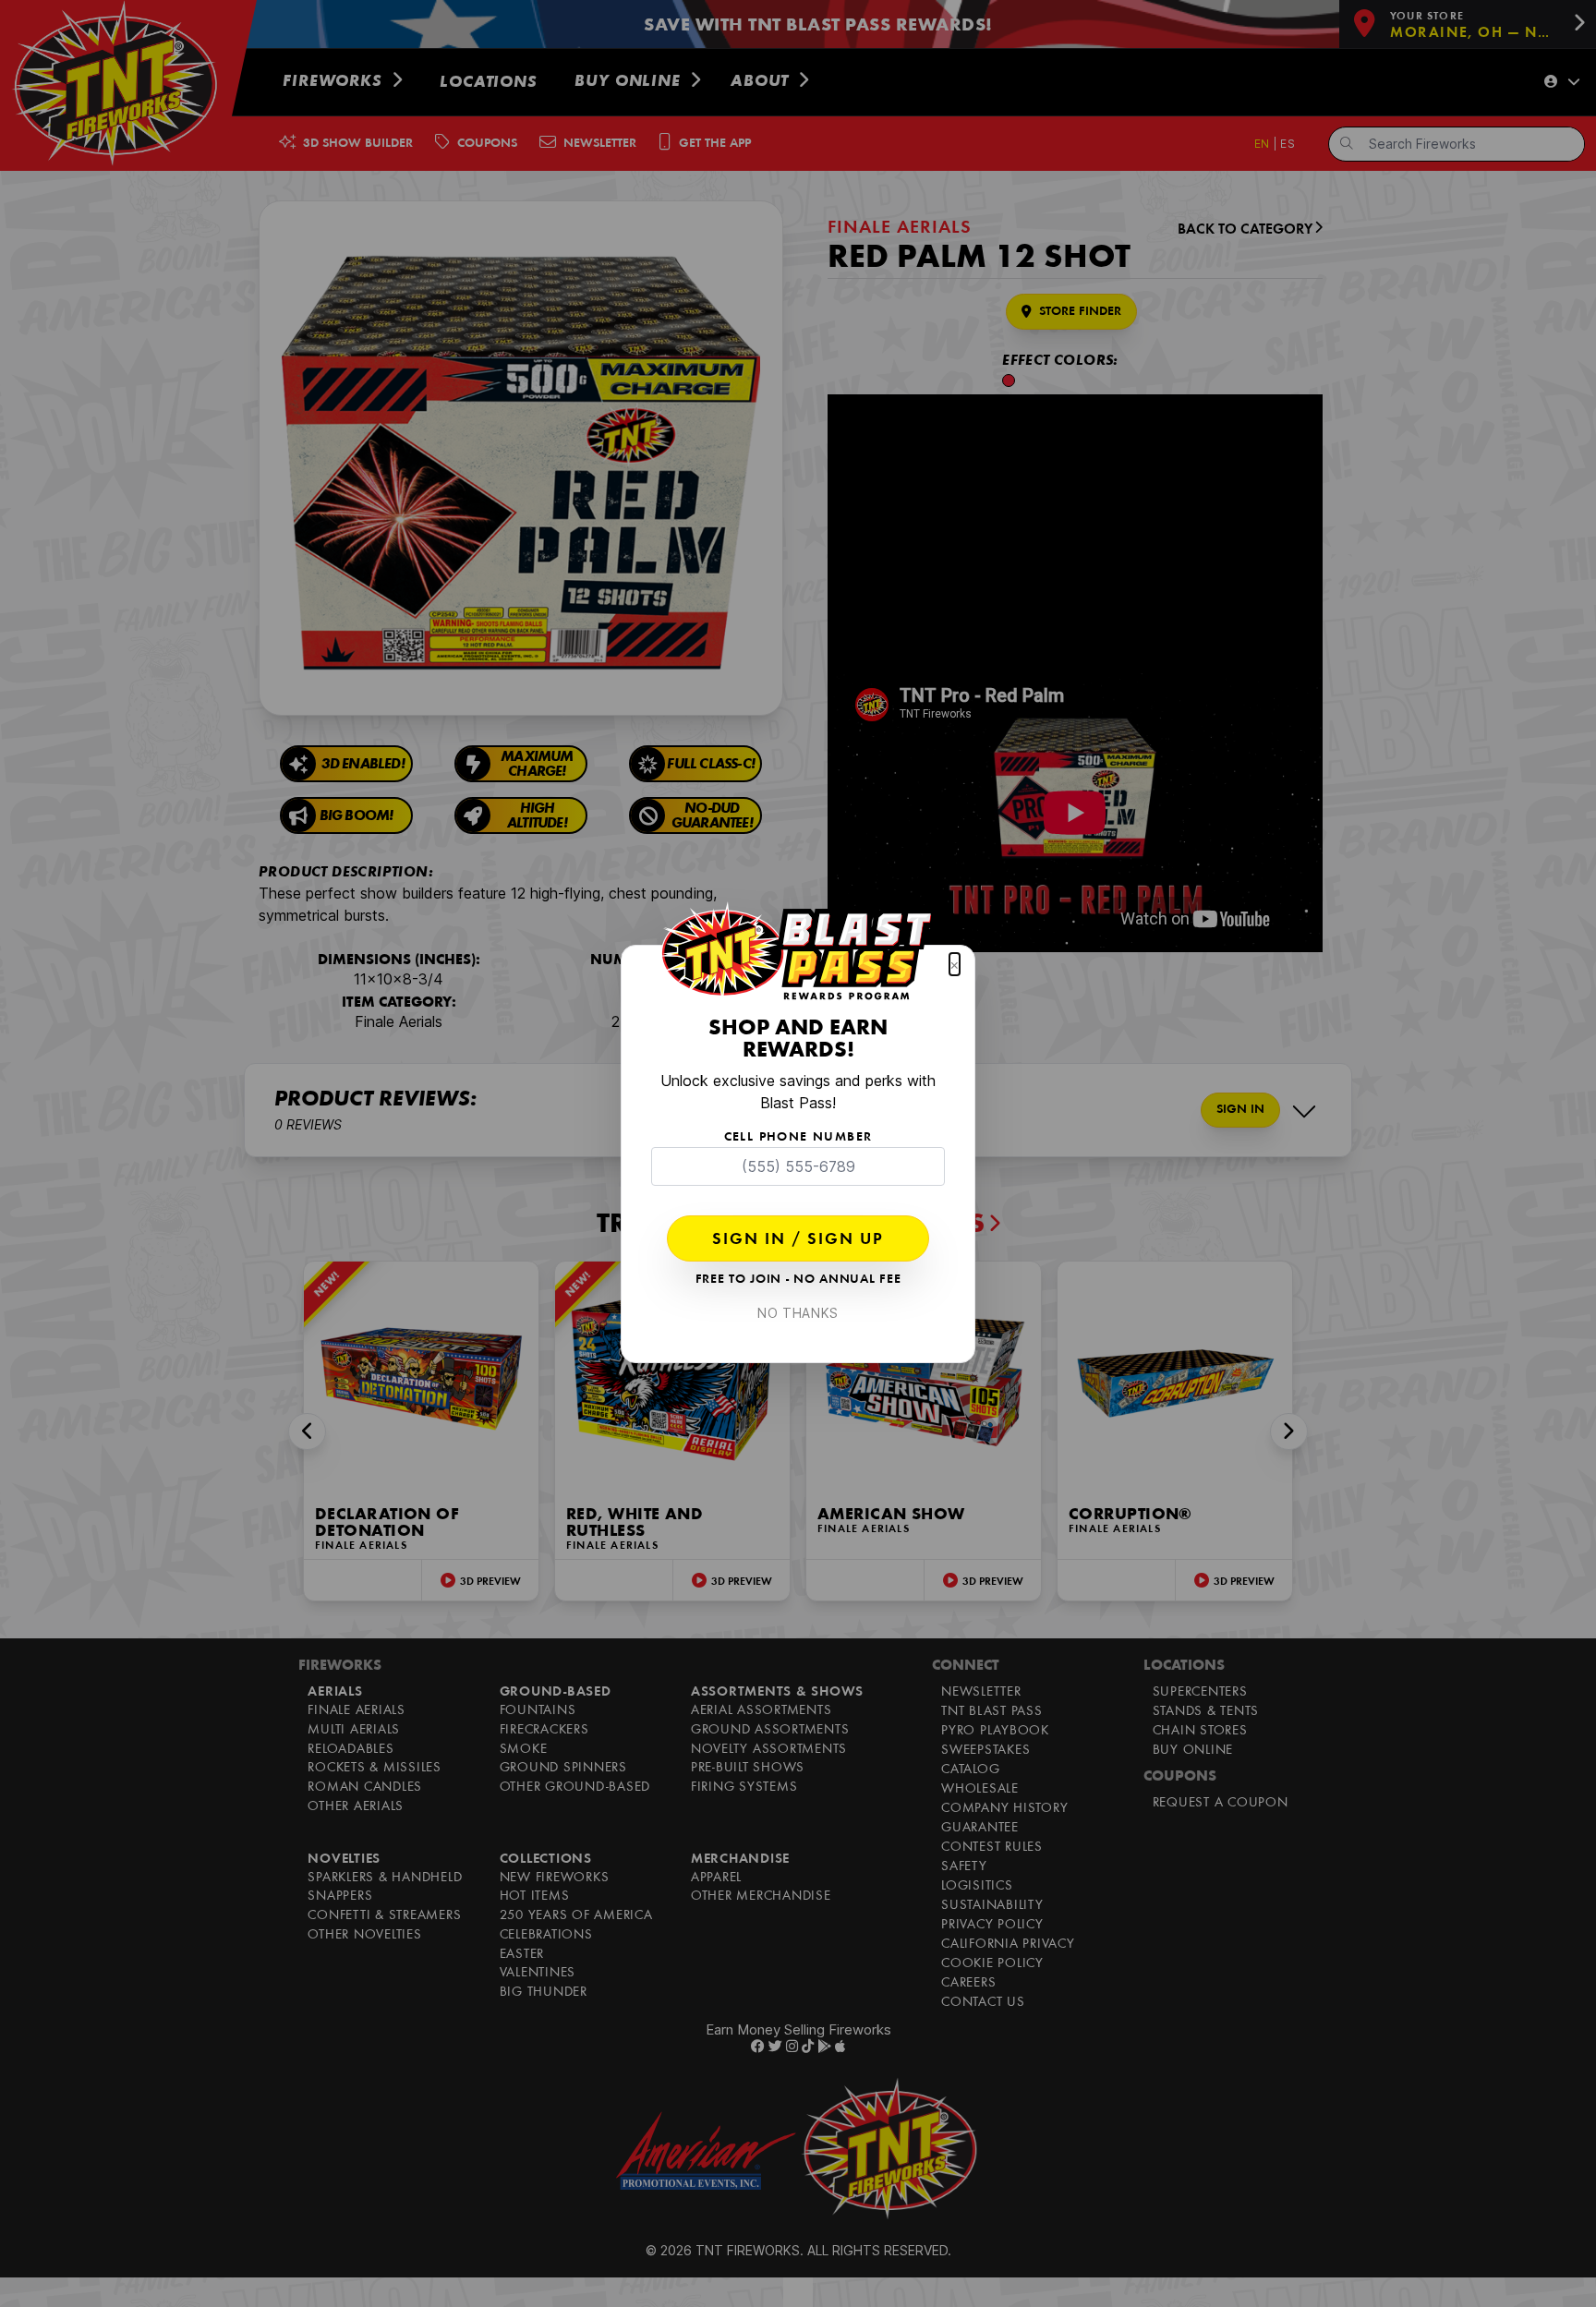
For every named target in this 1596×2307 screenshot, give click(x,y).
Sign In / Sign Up (798, 1240)
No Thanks (798, 1313)
